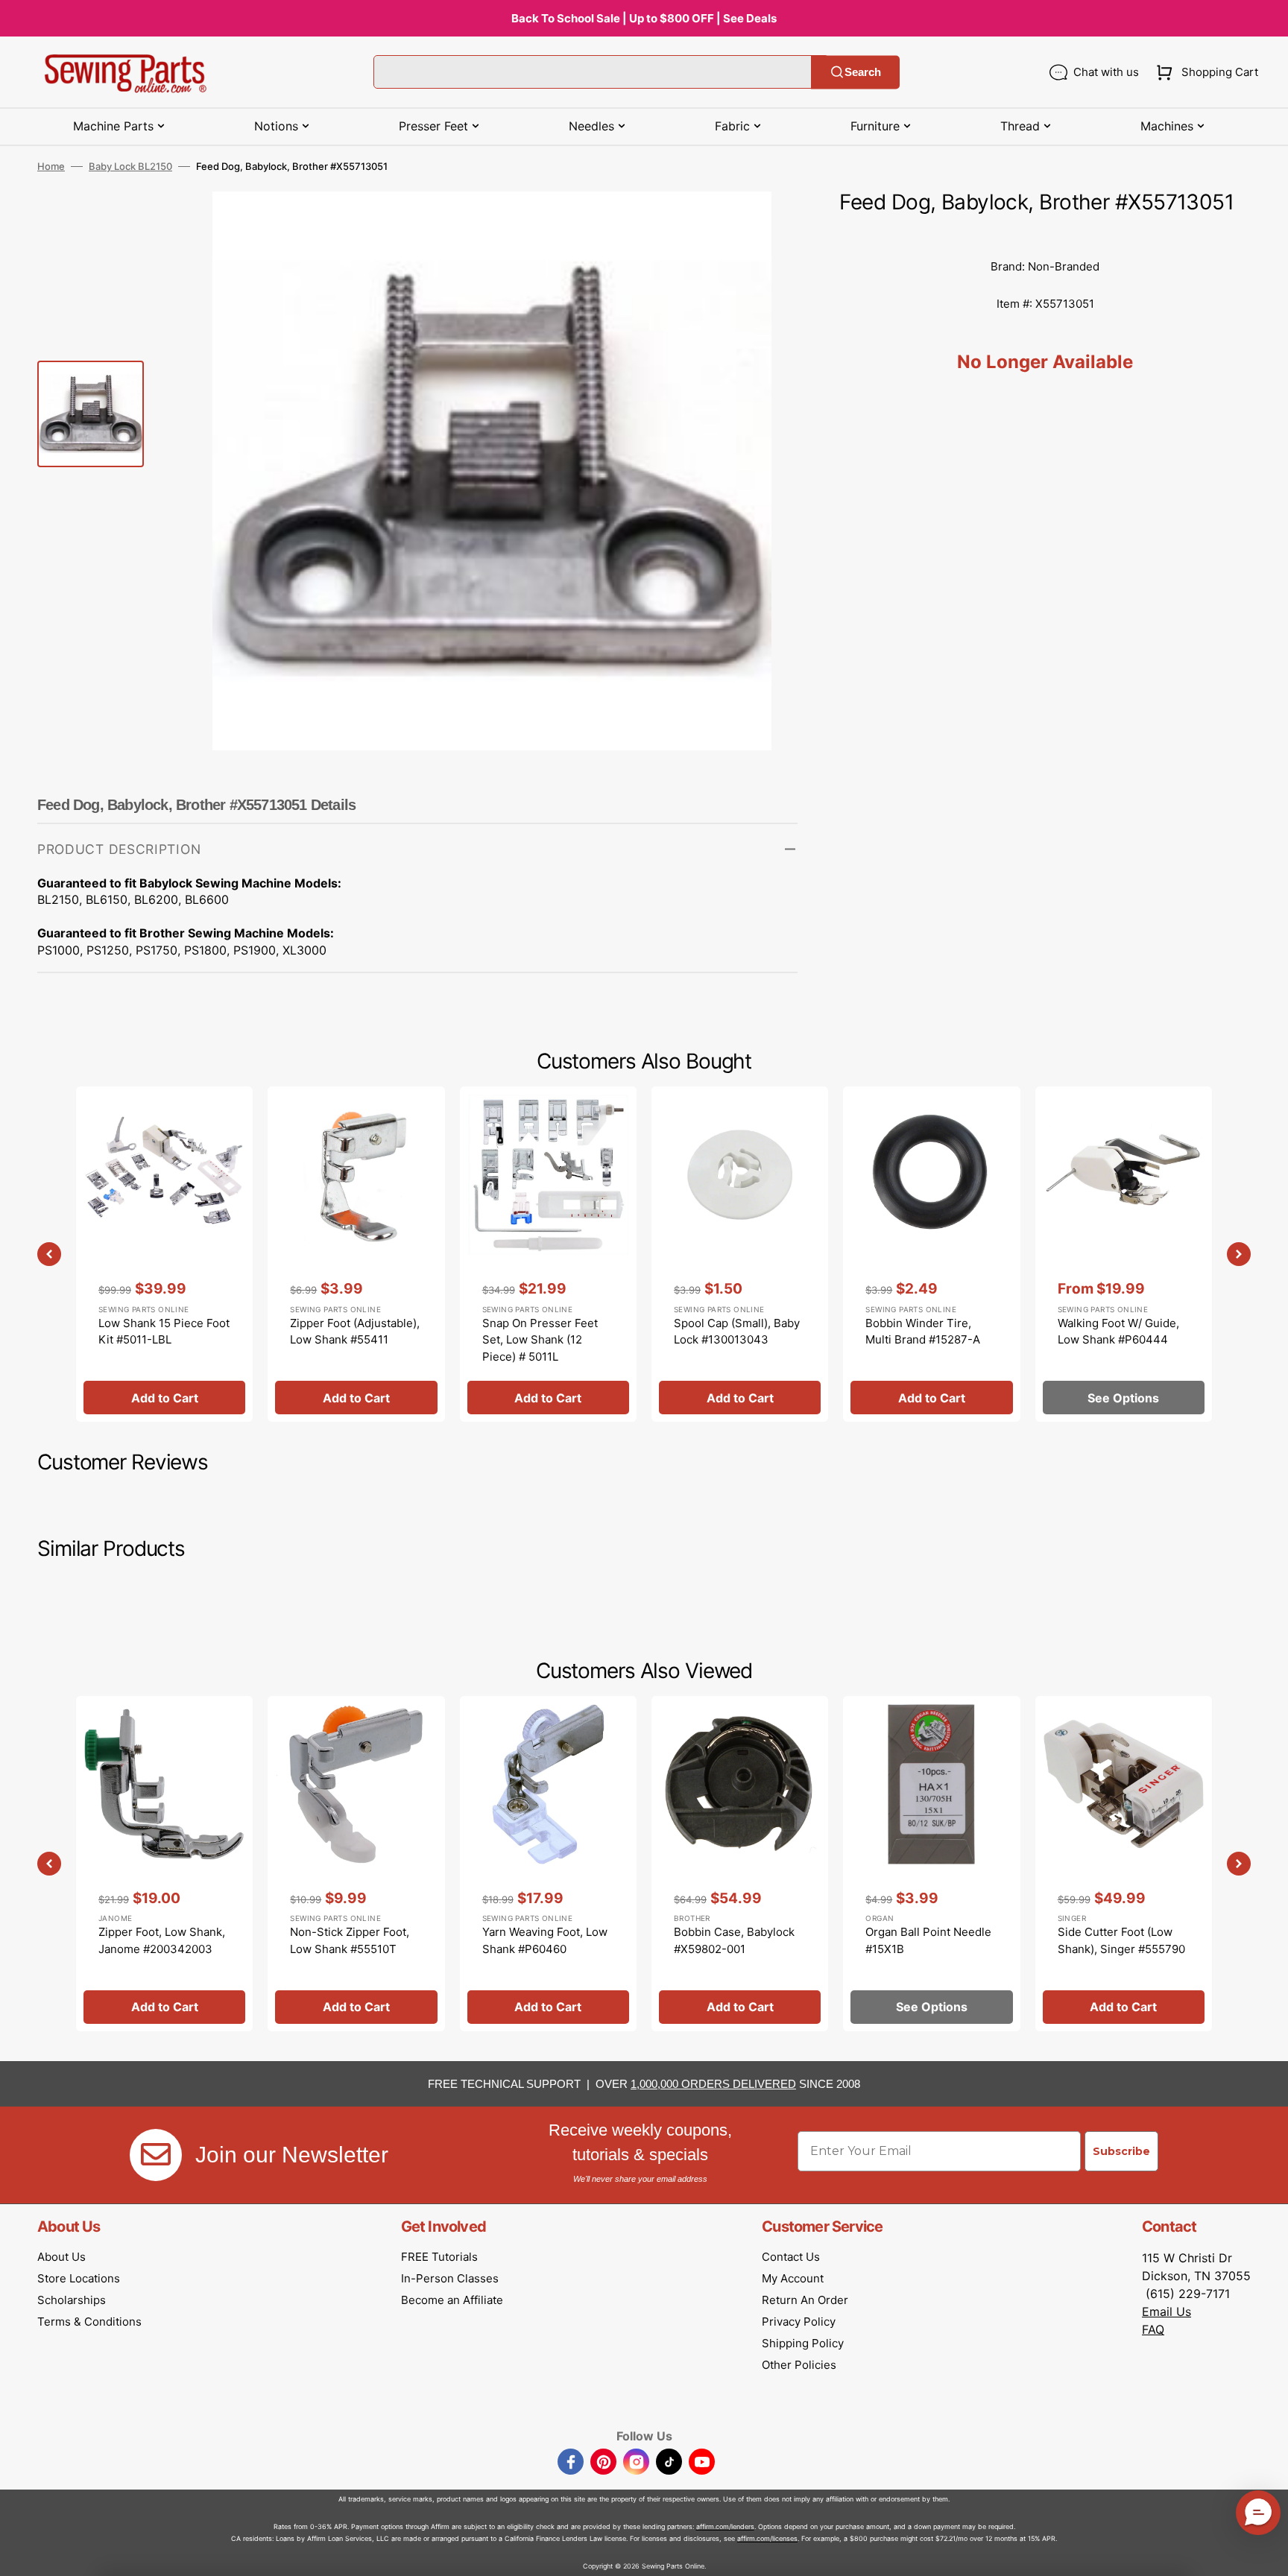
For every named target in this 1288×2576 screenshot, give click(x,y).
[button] (1204, 72)
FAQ (1153, 2329)
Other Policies (799, 2365)
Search (863, 72)
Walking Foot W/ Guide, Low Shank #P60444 (1118, 1332)
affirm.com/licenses (767, 2538)
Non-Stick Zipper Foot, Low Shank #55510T (350, 1940)
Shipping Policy (803, 2343)
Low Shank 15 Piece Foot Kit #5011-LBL (164, 1332)
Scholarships (72, 2300)
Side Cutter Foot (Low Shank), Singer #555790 (1121, 1940)
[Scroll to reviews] (1045, 233)
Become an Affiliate (452, 2300)
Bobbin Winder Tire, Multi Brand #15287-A (923, 1332)
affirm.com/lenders (725, 2526)
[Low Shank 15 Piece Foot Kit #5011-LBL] (164, 1254)
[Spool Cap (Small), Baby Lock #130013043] (740, 1254)
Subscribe (1121, 2151)
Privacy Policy (799, 2322)
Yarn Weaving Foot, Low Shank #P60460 (545, 1940)
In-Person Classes (450, 2278)
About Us (61, 2257)
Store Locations (79, 2278)
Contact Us (791, 2257)
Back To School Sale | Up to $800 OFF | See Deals (644, 18)
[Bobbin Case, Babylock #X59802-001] (740, 1864)
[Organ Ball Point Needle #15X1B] (931, 1864)
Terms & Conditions (89, 2322)
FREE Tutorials (439, 2257)
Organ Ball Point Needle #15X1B (928, 1940)
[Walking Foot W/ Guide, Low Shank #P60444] (1124, 1254)
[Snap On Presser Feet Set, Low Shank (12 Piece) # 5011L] (548, 1254)
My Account (793, 2278)
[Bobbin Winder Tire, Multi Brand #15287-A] (931, 1254)
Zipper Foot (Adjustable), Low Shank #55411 (355, 1332)
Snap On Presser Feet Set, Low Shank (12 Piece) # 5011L (540, 1340)
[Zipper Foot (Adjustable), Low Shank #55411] (356, 1254)
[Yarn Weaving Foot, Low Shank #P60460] (548, 1864)
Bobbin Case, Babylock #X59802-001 (734, 1940)
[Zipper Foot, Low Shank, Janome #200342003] (164, 1864)
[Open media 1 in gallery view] (764, 225)
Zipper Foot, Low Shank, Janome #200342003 (162, 1940)
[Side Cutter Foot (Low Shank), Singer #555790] (1124, 1864)
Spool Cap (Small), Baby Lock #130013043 (737, 1332)
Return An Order (805, 2300)
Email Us (1167, 2311)
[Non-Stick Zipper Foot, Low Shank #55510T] (356, 1864)
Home (51, 166)
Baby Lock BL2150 (130, 166)
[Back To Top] (1266, 2554)
